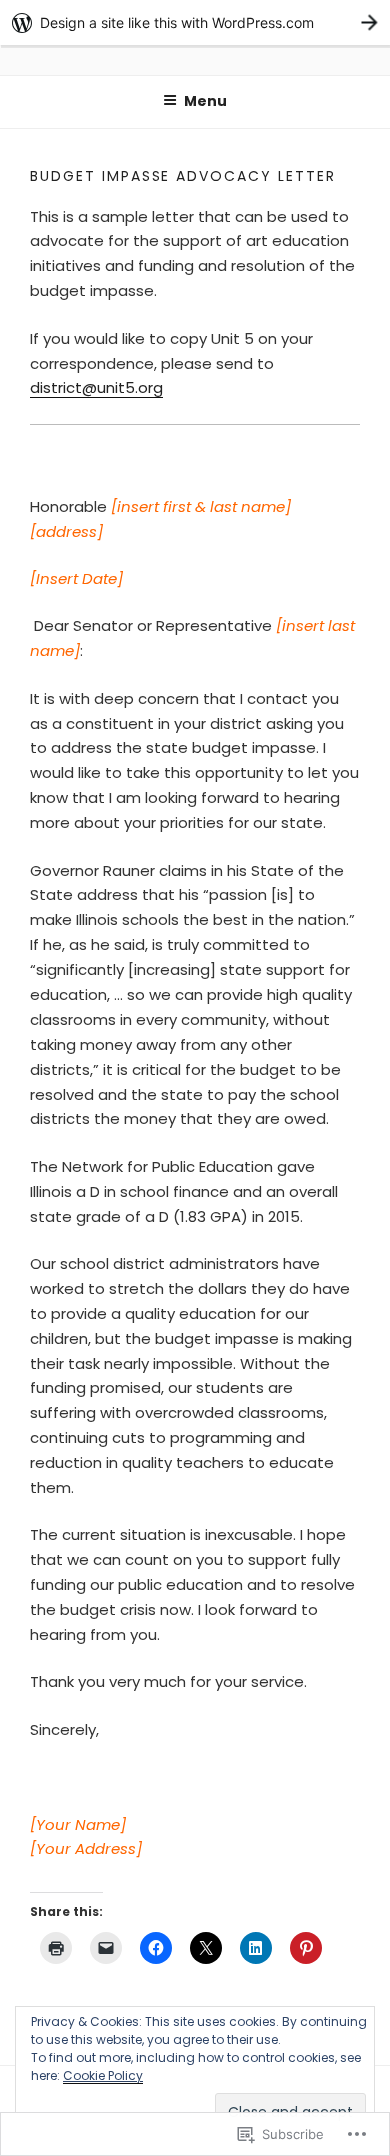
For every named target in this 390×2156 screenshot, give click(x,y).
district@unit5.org (96, 387)
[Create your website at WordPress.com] (195, 22)
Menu (205, 101)
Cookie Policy (103, 2075)
